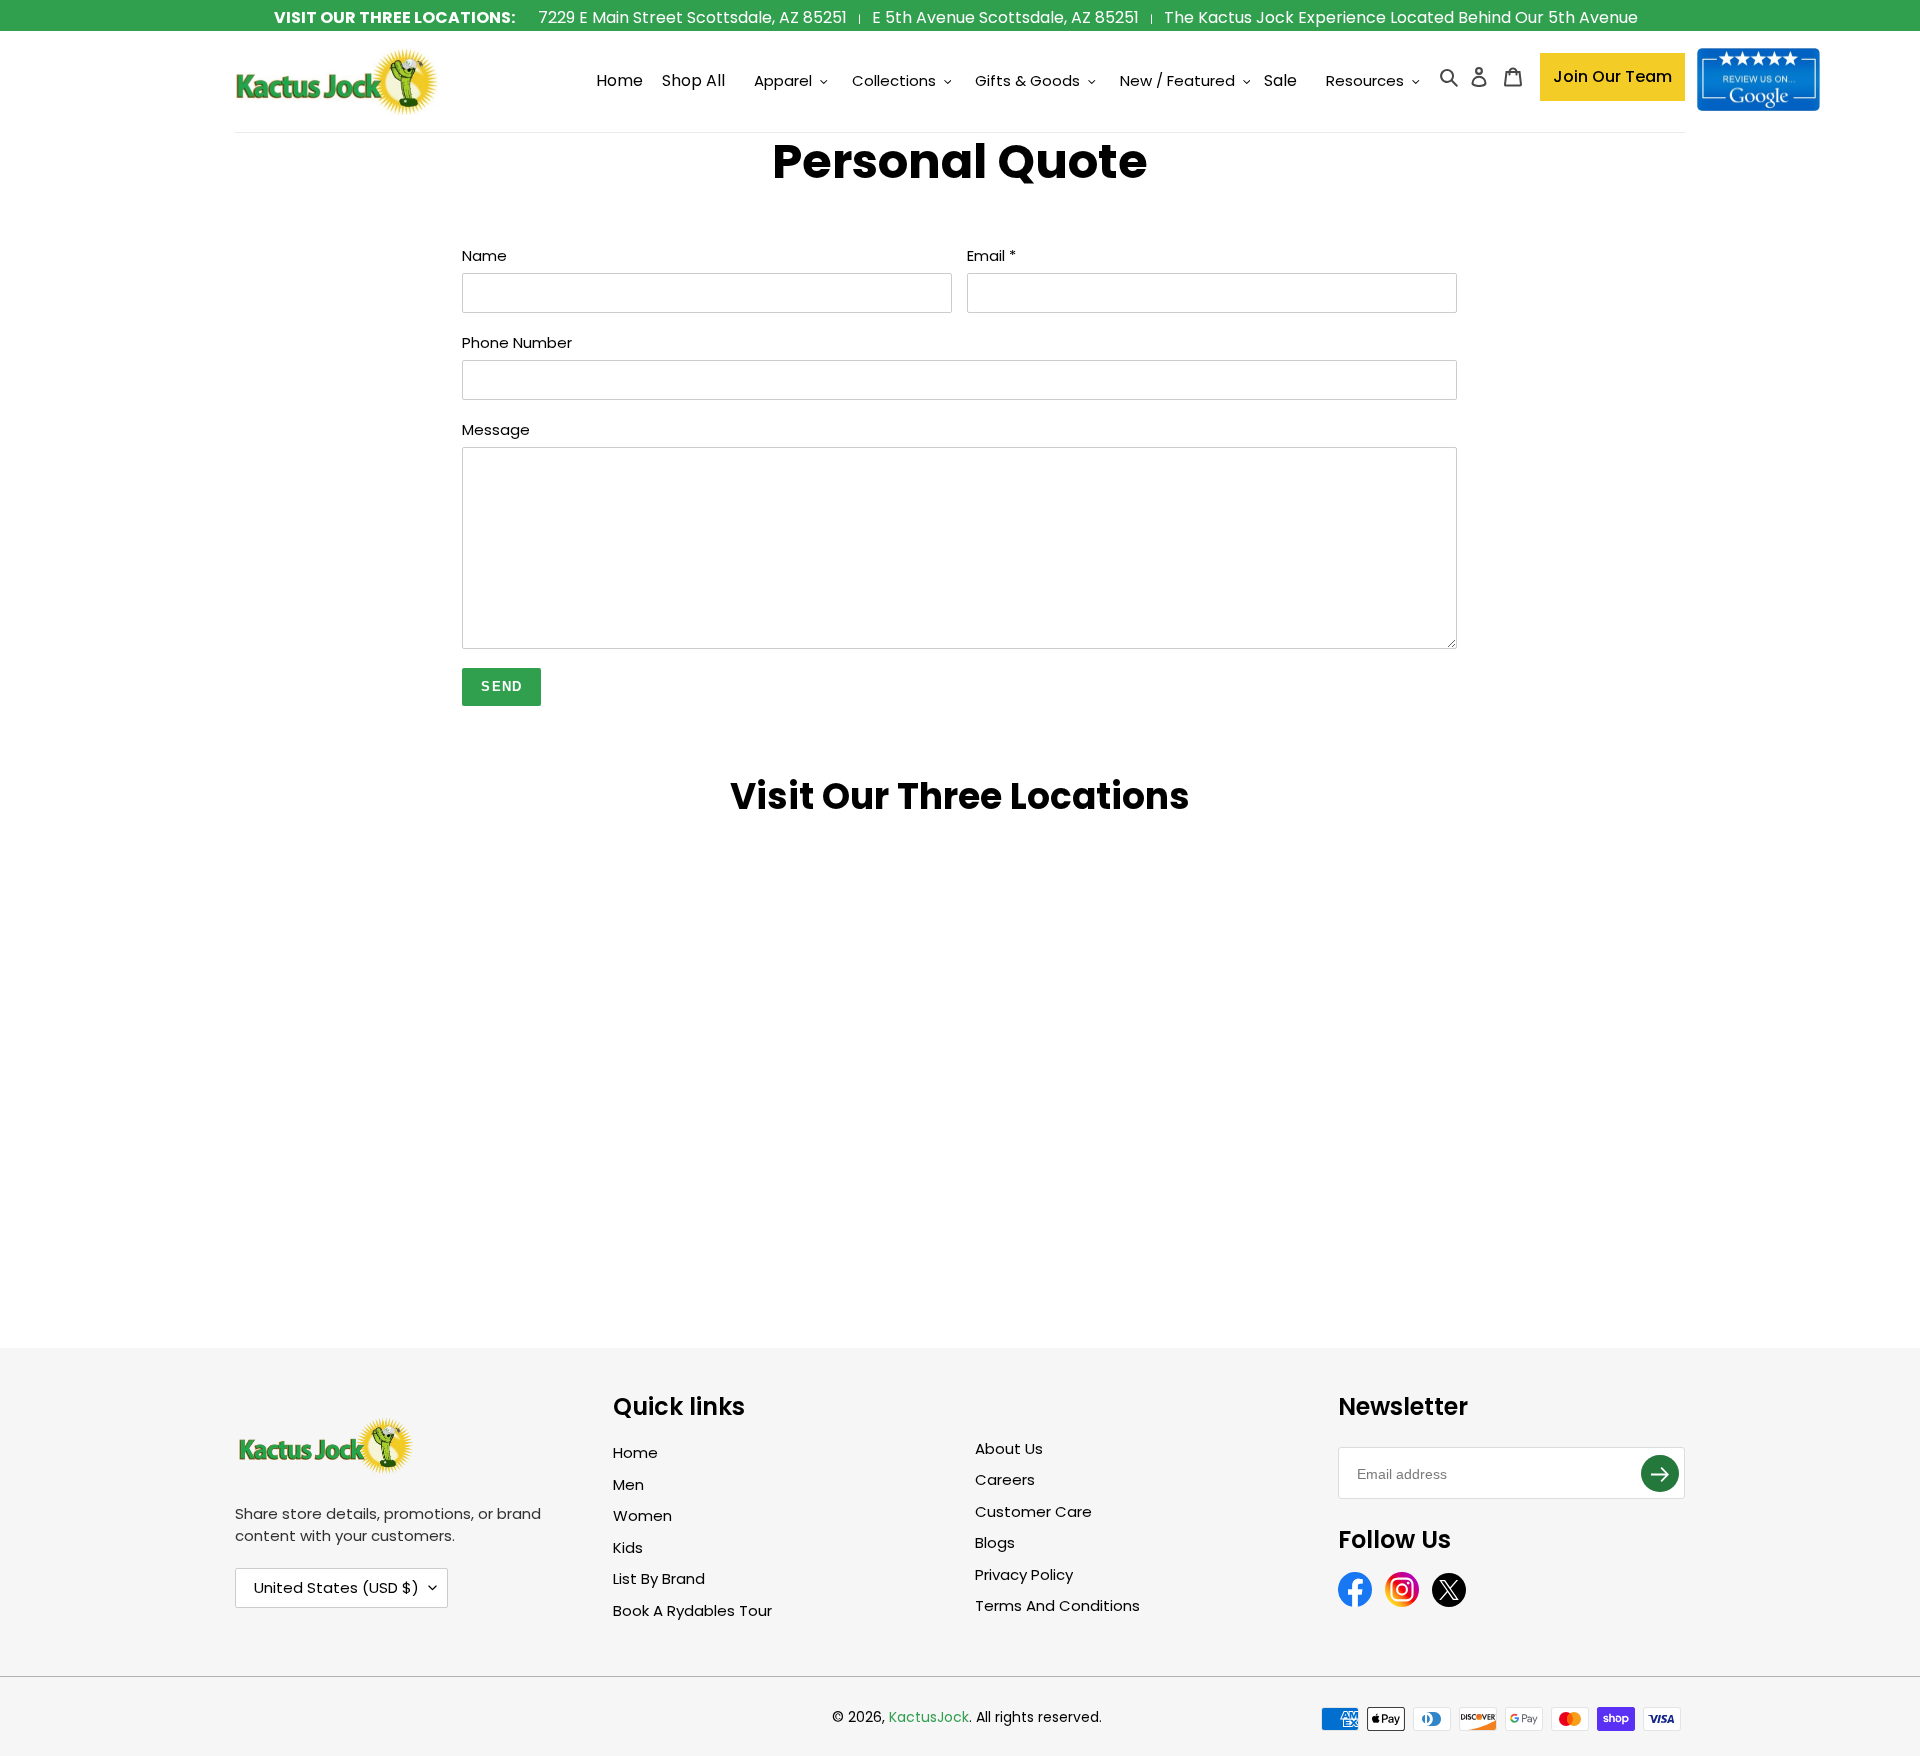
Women (642, 1515)
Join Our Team (1612, 76)
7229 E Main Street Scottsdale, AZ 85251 (692, 17)
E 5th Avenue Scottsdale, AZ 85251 (1005, 17)
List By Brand (659, 1578)
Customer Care (1033, 1511)
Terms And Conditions (1057, 1605)
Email (991, 255)
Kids (628, 1547)
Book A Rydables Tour (692, 1610)
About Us (1009, 1448)
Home (635, 1452)
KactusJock (929, 1717)
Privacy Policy (1024, 1574)
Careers (1005, 1479)
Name (484, 255)
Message (496, 429)
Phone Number (517, 342)
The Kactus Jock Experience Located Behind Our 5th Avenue (1401, 17)
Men (628, 1484)
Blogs (995, 1542)
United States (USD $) (336, 1587)
